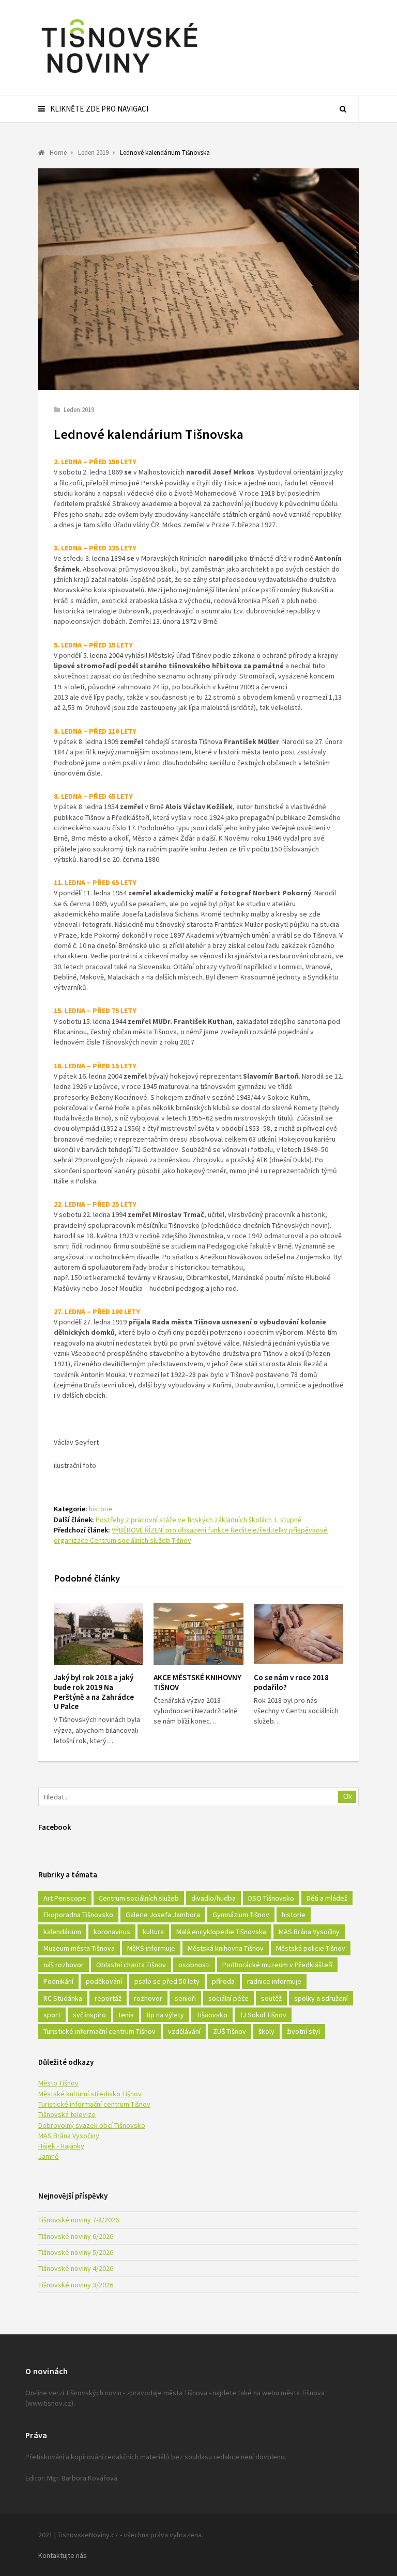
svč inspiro (89, 2015)
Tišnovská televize (67, 2114)
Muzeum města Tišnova (79, 1948)
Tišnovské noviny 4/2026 (76, 2268)
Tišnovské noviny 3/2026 (76, 2285)
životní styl (303, 2031)
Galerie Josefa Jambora (163, 1915)
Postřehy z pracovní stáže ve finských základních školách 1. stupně (198, 1520)
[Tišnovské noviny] (119, 75)
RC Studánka (63, 1998)
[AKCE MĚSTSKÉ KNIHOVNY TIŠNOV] (198, 1634)
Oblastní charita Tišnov (131, 1965)
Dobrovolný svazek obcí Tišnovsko (92, 2125)
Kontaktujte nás (63, 2555)
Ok (348, 1797)
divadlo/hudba (213, 1898)
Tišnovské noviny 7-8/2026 (79, 2220)
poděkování (104, 1981)
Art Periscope (65, 1898)
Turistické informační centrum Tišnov (100, 2031)
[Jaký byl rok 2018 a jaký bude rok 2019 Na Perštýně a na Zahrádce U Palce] (98, 1634)
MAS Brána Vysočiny (309, 1932)
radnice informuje (274, 1981)
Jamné (49, 2156)
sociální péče (228, 1998)
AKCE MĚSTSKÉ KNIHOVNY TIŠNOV (197, 1682)
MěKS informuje (151, 1948)
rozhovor (148, 1998)
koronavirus (112, 1932)
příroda (223, 1981)
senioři (185, 1998)
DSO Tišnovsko (271, 1898)
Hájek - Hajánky (61, 2146)
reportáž (108, 1998)
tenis (126, 2015)
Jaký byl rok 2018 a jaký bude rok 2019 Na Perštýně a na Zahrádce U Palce (94, 1692)
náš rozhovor (64, 1965)
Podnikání (58, 1981)
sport (52, 2015)
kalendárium (62, 1932)
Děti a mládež (327, 1898)
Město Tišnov (58, 2083)
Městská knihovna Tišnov (226, 1948)
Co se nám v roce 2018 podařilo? (291, 1682)
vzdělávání (184, 2031)
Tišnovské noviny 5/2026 (76, 2252)
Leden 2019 (79, 410)
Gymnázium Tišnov (241, 1915)
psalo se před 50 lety (167, 1981)
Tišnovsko (212, 2015)
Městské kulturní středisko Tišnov (90, 2094)
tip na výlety (165, 2015)
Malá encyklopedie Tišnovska (221, 1932)
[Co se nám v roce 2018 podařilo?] (299, 1634)
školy (266, 2031)
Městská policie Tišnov (311, 1948)
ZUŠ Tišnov (230, 2031)
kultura (153, 1932)
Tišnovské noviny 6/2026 (76, 2236)
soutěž (271, 1998)
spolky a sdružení (321, 1998)
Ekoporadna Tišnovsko (78, 1915)
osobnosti (194, 1965)
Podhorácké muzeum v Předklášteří (277, 1965)
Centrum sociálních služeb (139, 1898)
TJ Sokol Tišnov (263, 2015)
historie (101, 1509)
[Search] (343, 109)
